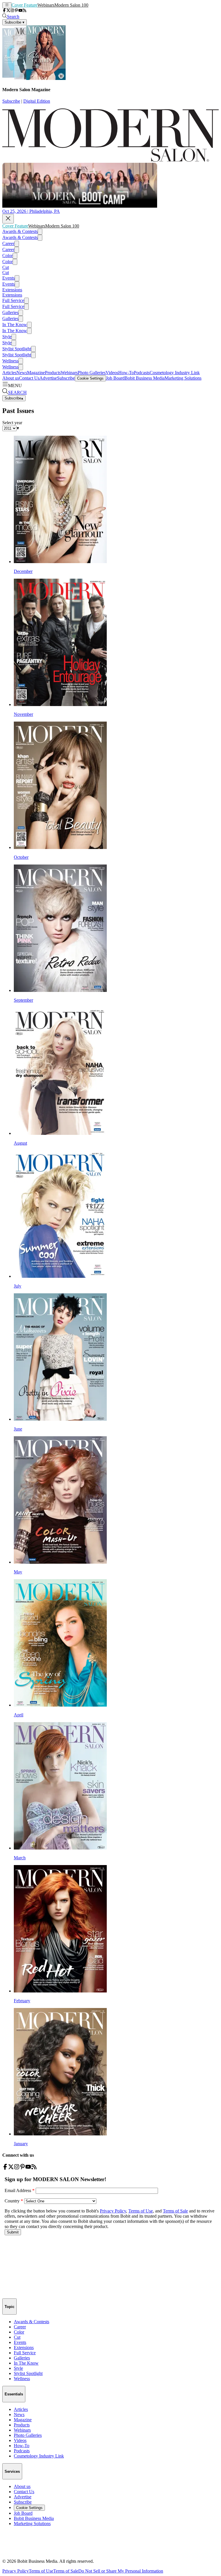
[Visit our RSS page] (24, 11)
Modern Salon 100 (71, 5)
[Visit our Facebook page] (4, 11)
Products (53, 373)
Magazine (36, 373)
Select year (12, 423)
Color (7, 256)
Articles (9, 373)
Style (7, 337)
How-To (126, 373)
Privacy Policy (16, 2571)
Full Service (13, 300)
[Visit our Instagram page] (12, 11)
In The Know (15, 325)
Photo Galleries (92, 373)
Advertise (48, 378)
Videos (112, 373)
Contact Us (29, 378)
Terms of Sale (66, 2571)
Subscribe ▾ (15, 22)
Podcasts (142, 373)
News (22, 373)
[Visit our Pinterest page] (16, 11)
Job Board (115, 378)
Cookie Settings (90, 378)
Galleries (10, 312)
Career (8, 243)
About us (11, 378)
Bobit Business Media (145, 378)
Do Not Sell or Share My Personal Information (121, 2571)
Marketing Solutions (183, 378)
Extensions (12, 290)
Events (8, 278)
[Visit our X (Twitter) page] (8, 11)
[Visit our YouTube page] (20, 11)
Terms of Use (41, 2571)
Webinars (46, 5)
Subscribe (11, 101)
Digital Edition (37, 101)
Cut (6, 267)
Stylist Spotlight (17, 349)
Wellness (10, 361)
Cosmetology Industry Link (175, 373)
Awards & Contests (20, 231)
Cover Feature (24, 5)
